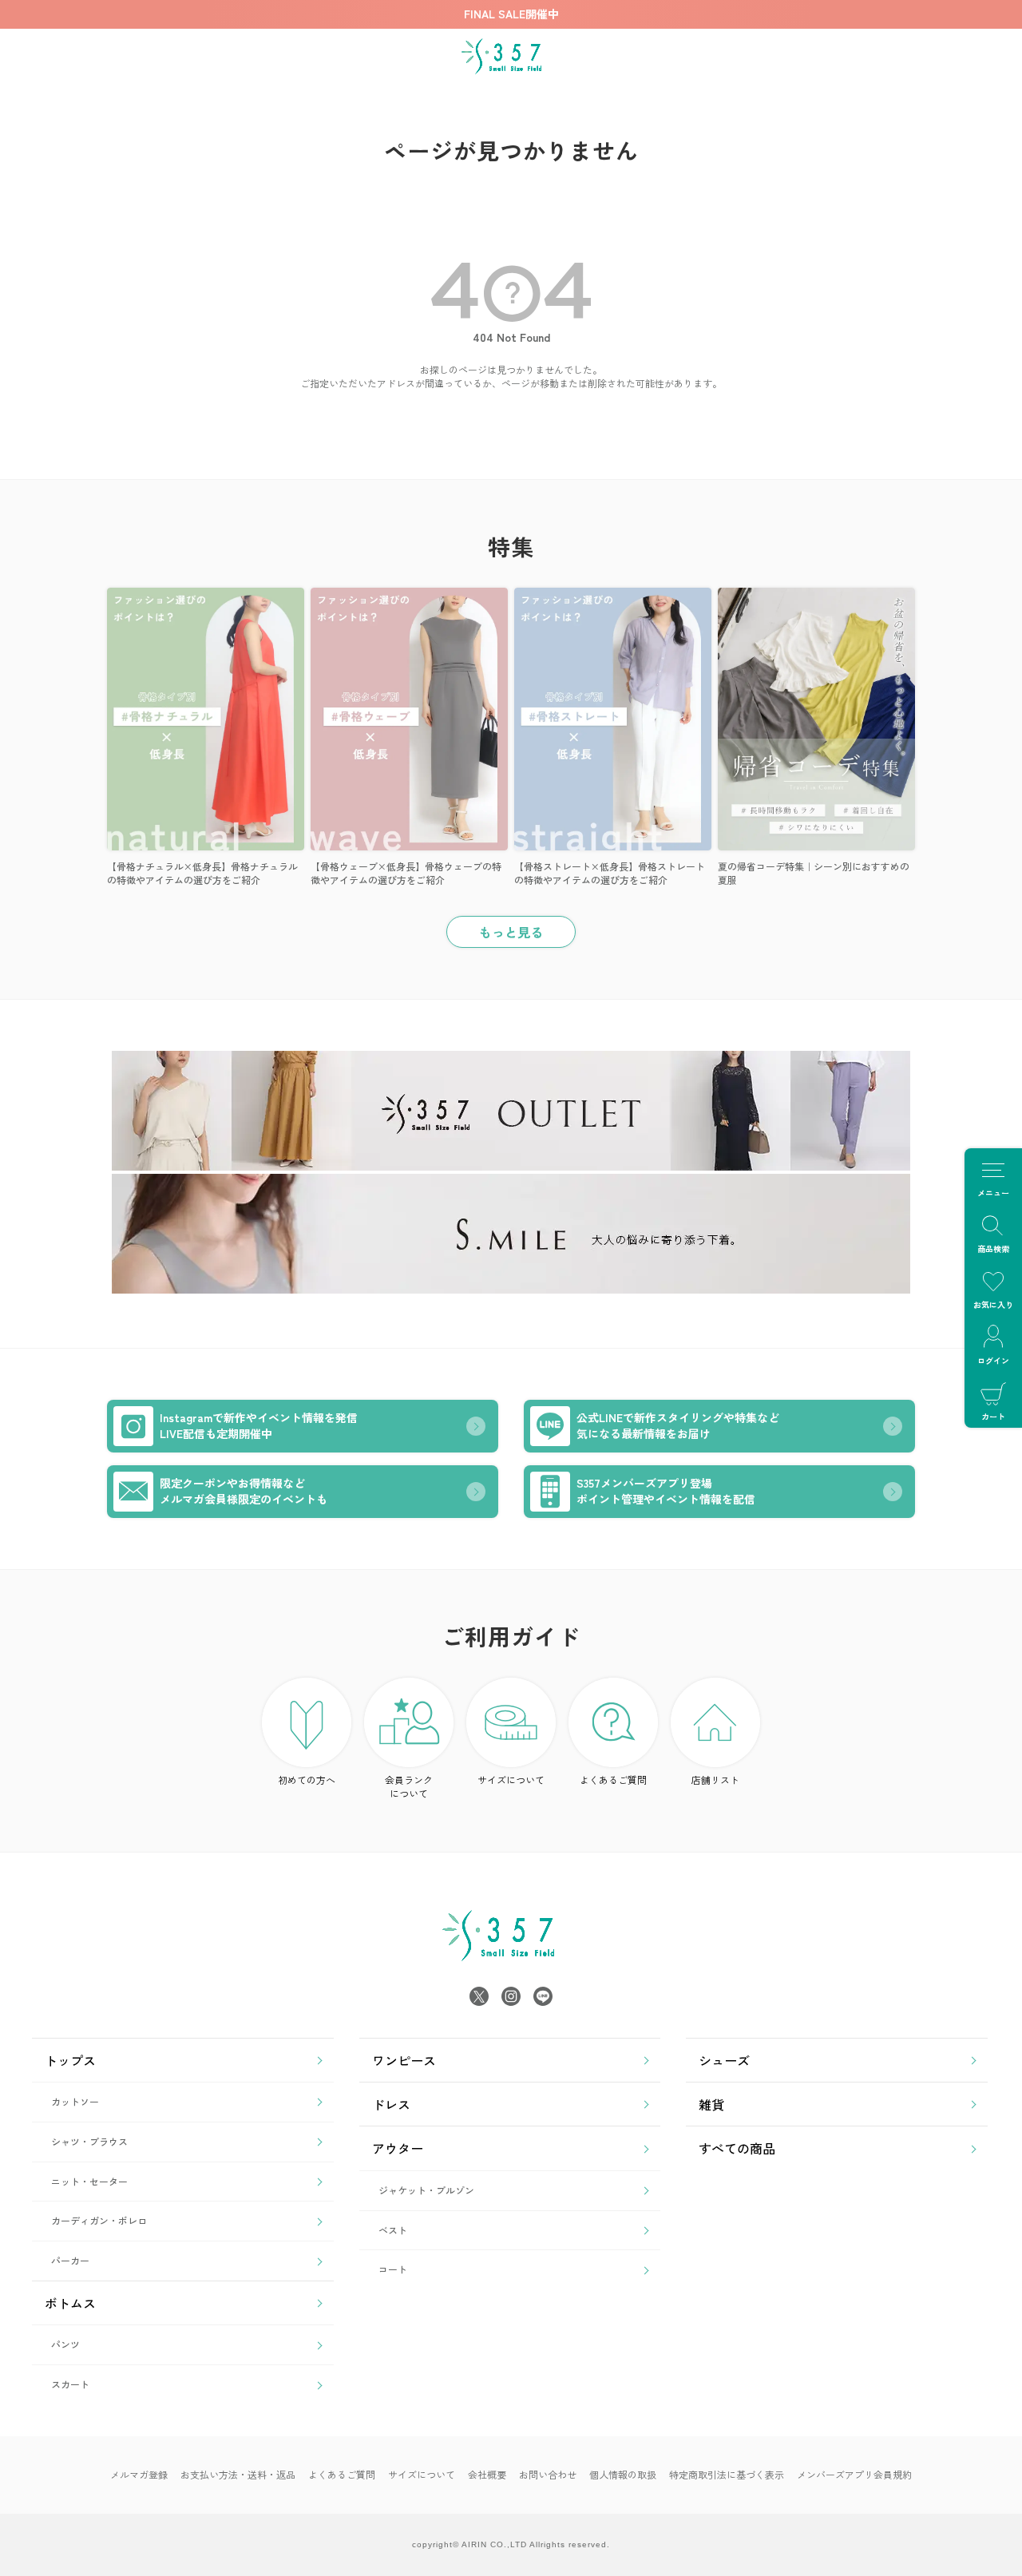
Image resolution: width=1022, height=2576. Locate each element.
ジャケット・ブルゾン (426, 2190)
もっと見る (511, 932)
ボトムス (70, 2303)
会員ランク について (409, 1786)
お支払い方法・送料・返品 (238, 2474)
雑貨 (711, 2104)
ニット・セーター (89, 2181)
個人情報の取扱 (623, 2474)
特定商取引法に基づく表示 (727, 2474)
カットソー (75, 2101)
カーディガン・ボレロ (99, 2220)
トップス (70, 2060)
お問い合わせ (548, 2474)
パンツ (65, 2344)
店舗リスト (715, 1779)
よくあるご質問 (613, 1779)
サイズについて (511, 1779)
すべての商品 (737, 2148)
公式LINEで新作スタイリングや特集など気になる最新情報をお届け (678, 1425)
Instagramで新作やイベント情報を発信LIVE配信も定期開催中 (259, 1425)
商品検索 (993, 1248)
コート (393, 2269)
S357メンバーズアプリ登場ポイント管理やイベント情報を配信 (666, 1491)
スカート (70, 2384)
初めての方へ (307, 1779)
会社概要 (487, 2474)
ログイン (993, 1360)
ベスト (393, 2230)
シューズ (724, 2060)
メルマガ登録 (139, 2474)
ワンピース (404, 2060)
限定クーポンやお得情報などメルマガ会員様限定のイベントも (244, 1491)
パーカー (70, 2260)
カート (993, 1416)
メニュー (993, 1193)
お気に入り (993, 1304)
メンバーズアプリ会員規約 (854, 2474)
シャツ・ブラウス (89, 2141)
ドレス (391, 2104)
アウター (398, 2148)
